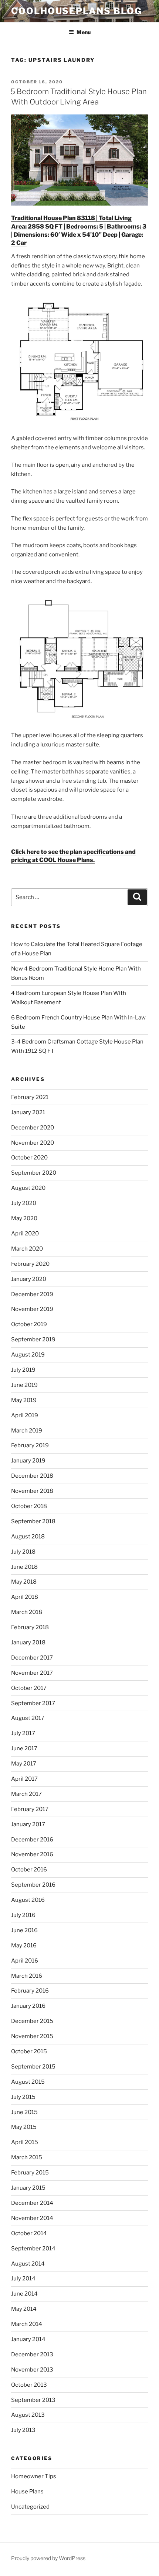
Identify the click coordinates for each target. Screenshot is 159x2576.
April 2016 (25, 1961)
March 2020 (27, 1249)
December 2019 (32, 1294)
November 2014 (32, 2218)
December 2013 (32, 2354)
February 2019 (30, 1445)
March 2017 (26, 1794)
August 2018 (28, 1537)
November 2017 (32, 1673)
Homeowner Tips (34, 2476)
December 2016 (32, 1840)
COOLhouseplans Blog (76, 11)
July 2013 (23, 2430)
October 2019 (29, 1324)
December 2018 (32, 1476)
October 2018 (29, 1506)
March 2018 (27, 1612)
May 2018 (24, 1582)
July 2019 (23, 1370)
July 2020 (24, 1203)
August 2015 (28, 2082)
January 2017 (28, 1824)
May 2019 (24, 1400)
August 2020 (28, 1188)
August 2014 (28, 2264)
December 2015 (32, 2021)
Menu (84, 32)
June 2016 (24, 1930)
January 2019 (28, 1461)
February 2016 (30, 1991)
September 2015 (33, 2067)
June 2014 (24, 2294)
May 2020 (24, 1218)
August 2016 (28, 1900)
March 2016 (27, 1976)
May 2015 (24, 2127)
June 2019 (24, 1385)
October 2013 (29, 2385)
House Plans (27, 2492)
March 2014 (27, 2324)
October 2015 (29, 2051)
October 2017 (29, 1688)
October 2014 (29, 2233)
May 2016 (24, 1946)
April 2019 (25, 1415)
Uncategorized (30, 2507)
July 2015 (23, 2097)
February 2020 (30, 1264)
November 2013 (32, 2370)
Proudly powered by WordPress (48, 2558)
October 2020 (29, 1158)
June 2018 (24, 1567)
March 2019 (27, 1431)
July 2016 (23, 1915)
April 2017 (24, 1779)
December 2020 (33, 1128)
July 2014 (23, 2279)
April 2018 (25, 1597)
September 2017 (33, 1703)
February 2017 (30, 1809)
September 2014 (33, 2249)
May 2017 (24, 1764)
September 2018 (33, 1521)
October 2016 (29, 1870)
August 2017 (28, 1718)
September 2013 (33, 2400)
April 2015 (25, 2142)
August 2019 (28, 1355)
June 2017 (24, 1748)
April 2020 (25, 1234)
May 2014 (24, 2309)
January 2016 (28, 2006)
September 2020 (34, 1173)
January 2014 (28, 2339)
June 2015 (24, 2112)
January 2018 (28, 1643)
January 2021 (28, 1112)
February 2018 (30, 1627)
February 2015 (30, 2173)
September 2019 (33, 1339)
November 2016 (32, 1854)
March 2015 (27, 2157)
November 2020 (33, 1143)
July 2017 (23, 1733)
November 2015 (32, 2036)
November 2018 (32, 1491)
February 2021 (30, 1097)
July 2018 (23, 1552)
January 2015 (28, 2188)
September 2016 (33, 1885)
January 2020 (29, 1279)
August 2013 (28, 2415)
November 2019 (32, 1309)
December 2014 (32, 2203)
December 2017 (32, 1658)
